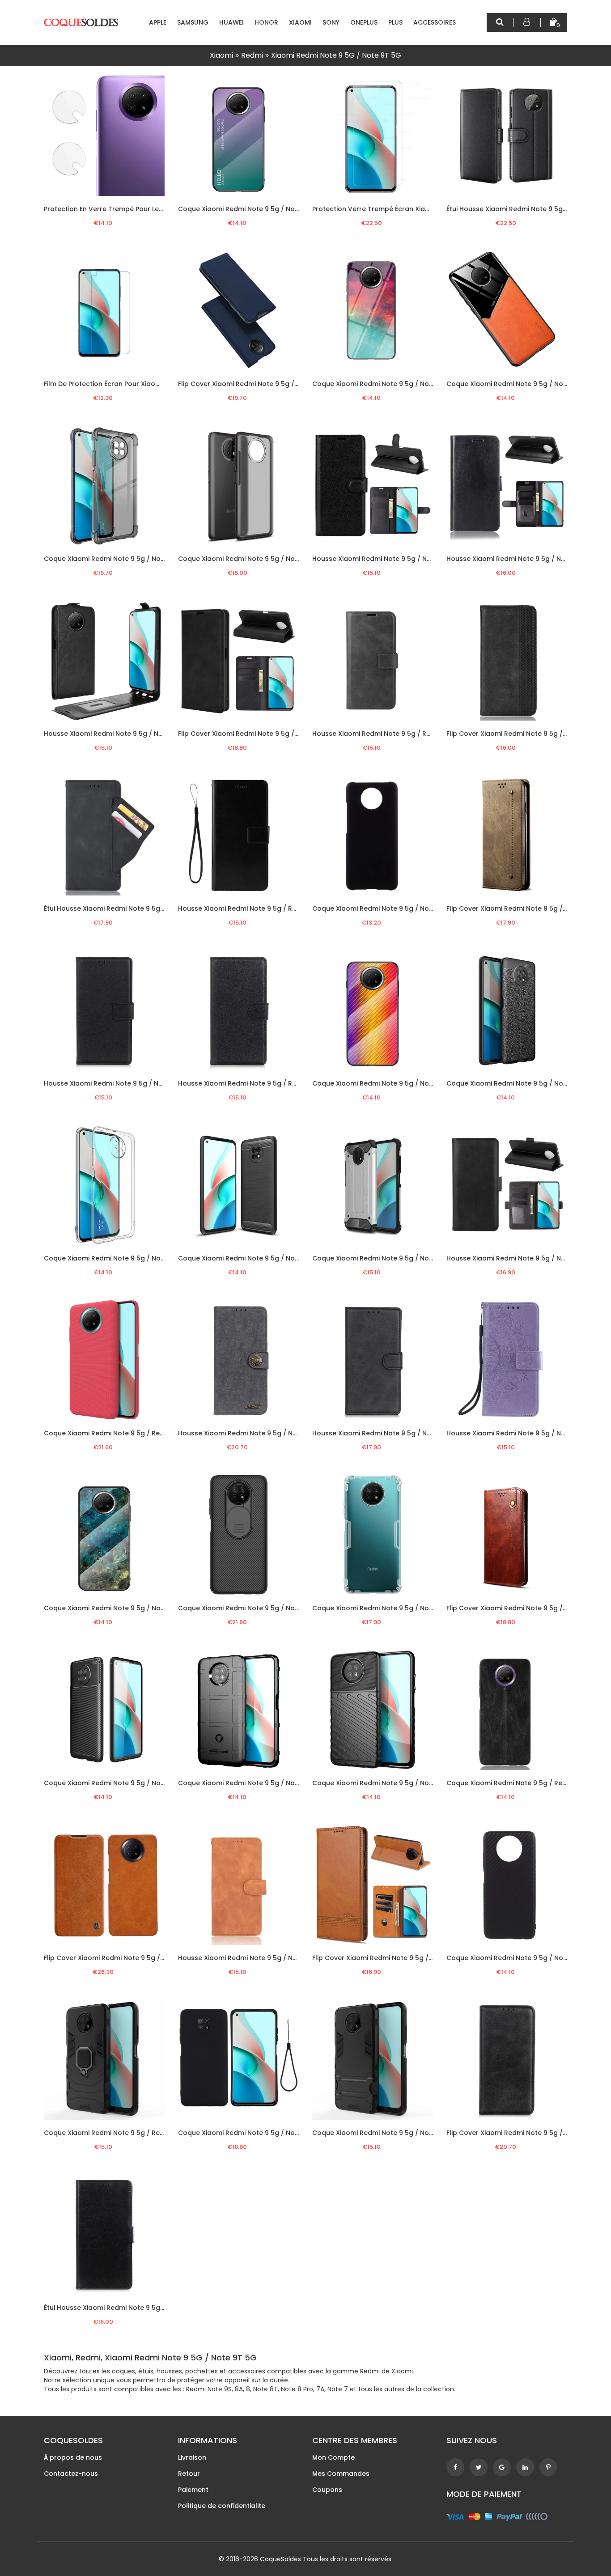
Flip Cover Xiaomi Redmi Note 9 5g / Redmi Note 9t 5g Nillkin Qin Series (158, 1958)
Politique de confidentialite (222, 2506)
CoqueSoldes (280, 2559)
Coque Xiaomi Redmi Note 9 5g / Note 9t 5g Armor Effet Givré (278, 559)
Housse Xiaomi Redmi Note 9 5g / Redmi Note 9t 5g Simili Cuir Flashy (289, 908)
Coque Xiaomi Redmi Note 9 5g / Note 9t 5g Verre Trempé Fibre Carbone (431, 1083)
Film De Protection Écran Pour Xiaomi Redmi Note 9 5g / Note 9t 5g (152, 384)
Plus (395, 22)
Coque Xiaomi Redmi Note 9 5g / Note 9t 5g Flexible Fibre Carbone (152, 1783)
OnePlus (364, 22)
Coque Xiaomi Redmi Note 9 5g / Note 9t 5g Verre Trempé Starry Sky (424, 384)
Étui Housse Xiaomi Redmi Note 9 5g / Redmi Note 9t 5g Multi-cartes (155, 908)
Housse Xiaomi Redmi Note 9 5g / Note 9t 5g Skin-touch (269, 1958)
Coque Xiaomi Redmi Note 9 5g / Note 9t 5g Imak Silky (132, 559)
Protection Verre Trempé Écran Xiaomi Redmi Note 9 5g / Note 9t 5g (423, 209)
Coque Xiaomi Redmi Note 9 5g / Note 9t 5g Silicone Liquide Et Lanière (291, 2133)
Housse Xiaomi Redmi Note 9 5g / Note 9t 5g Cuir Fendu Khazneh (283, 1433)
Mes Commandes (341, 2474)
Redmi (252, 55)
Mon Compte (333, 2457)
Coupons (327, 2490)
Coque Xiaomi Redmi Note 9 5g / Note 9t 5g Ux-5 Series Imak (143, 1258)
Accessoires (435, 22)
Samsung (193, 22)
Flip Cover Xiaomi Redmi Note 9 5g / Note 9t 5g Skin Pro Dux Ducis (284, 384)
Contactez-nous (71, 2474)
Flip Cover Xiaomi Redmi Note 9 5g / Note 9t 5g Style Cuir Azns (413, 1958)
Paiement (193, 2490)
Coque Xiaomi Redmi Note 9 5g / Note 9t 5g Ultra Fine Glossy (412, 908)
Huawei (231, 22)
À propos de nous (73, 2457)
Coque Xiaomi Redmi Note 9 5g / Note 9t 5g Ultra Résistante (410, 2133)
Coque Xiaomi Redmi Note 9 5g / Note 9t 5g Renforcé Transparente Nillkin (433, 1608)
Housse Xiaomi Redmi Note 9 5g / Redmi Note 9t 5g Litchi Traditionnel (291, 1083)
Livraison (192, 2457)
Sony (331, 22)
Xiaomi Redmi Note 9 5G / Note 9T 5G (336, 55)
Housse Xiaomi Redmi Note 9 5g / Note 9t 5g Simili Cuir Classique (418, 559)
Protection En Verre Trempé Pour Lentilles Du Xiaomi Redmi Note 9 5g (156, 209)
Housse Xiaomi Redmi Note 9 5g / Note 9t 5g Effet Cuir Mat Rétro (417, 1433)
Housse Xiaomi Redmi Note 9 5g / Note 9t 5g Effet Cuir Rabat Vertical (157, 734)
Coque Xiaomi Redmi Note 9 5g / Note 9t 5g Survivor (397, 1258)
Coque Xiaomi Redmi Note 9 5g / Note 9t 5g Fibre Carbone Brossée (287, 1258)
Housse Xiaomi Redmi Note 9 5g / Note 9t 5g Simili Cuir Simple (144, 1083)
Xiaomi (300, 22)
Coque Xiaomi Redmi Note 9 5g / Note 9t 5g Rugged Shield (273, 1783)
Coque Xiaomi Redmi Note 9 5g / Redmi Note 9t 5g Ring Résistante (152, 2133)
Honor (266, 22)
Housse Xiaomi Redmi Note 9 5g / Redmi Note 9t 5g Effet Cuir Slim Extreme (433, 734)
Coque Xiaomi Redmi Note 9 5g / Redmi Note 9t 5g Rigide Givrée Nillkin (158, 1433)
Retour (189, 2474)
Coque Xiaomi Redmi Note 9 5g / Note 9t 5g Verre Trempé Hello (282, 209)
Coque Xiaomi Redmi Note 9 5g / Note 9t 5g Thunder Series (408, 1783)
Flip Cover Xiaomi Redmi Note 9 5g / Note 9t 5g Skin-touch (273, 734)
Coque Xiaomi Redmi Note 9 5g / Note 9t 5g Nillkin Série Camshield (286, 1608)
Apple (158, 22)
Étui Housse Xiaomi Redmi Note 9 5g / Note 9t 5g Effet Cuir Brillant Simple (162, 2308)
